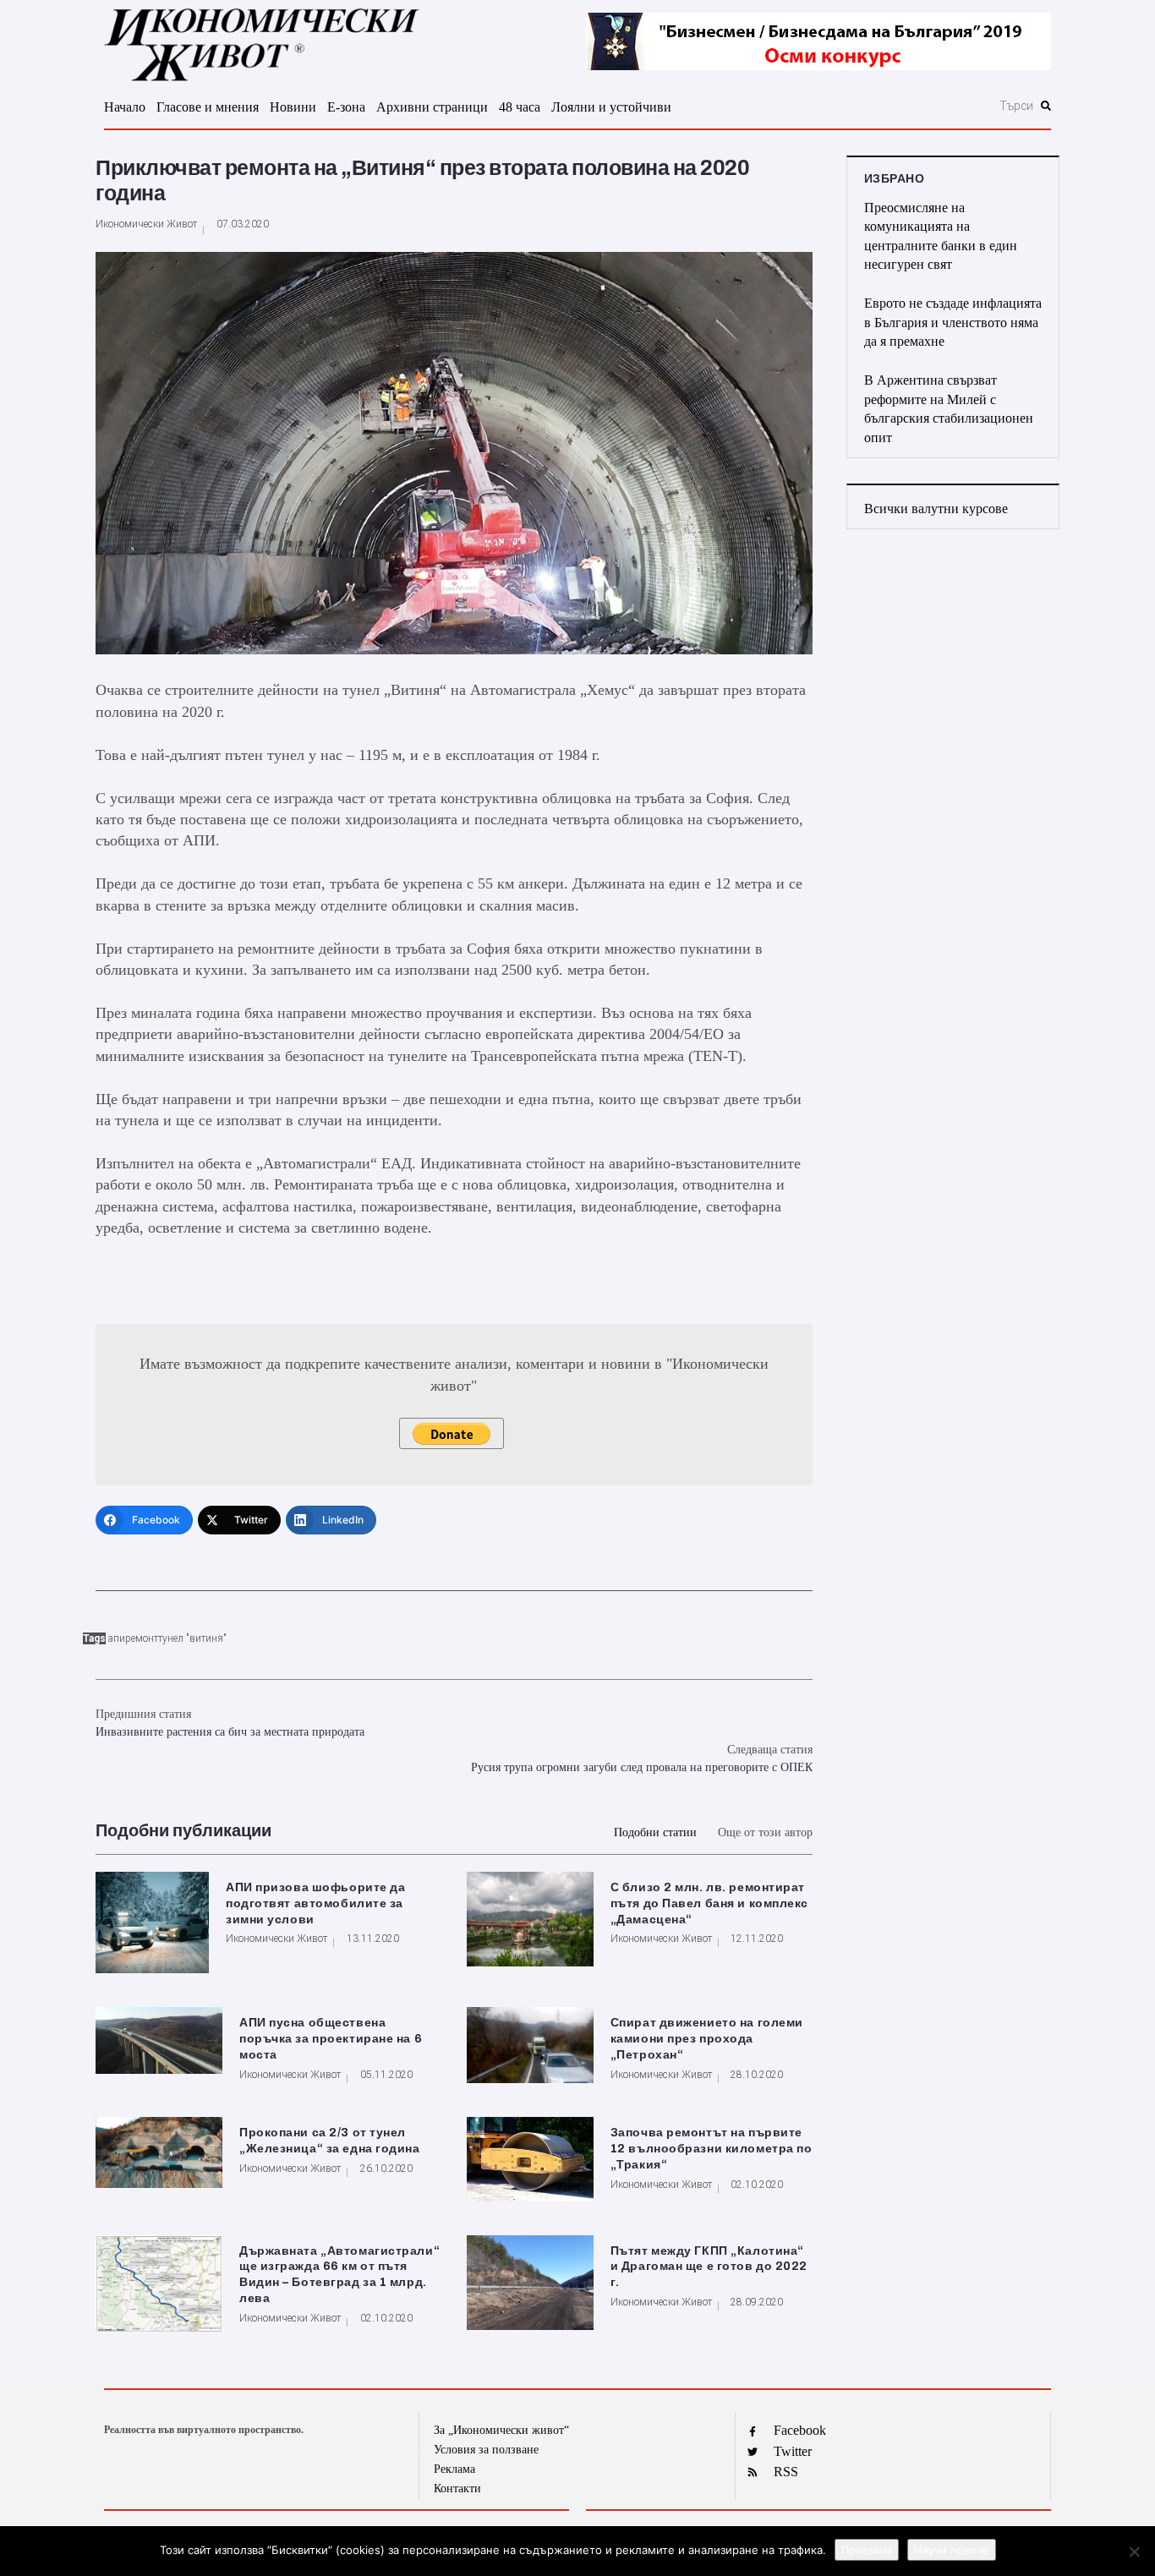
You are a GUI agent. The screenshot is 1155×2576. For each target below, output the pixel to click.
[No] (1134, 2551)
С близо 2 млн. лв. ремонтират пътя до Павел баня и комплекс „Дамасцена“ (709, 1903)
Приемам (867, 2550)
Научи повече (952, 2550)
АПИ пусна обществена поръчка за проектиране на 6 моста (331, 2039)
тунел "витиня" (192, 1638)
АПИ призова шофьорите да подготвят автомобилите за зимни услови (315, 1903)
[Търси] (925, 106)
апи (117, 1638)
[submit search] (1046, 106)
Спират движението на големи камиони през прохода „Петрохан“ (707, 2039)
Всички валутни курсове (936, 509)
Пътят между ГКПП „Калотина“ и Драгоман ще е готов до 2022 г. (709, 2267)
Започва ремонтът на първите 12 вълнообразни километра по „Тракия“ (712, 2149)
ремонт (142, 1638)
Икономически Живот (146, 224)
